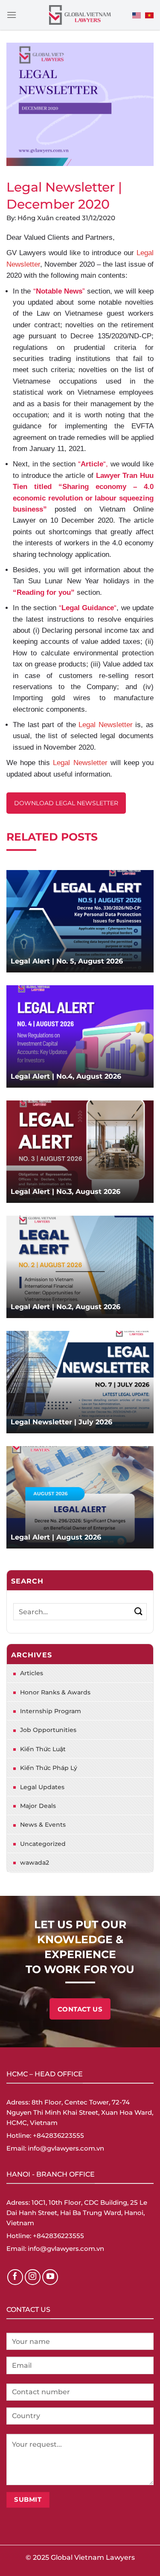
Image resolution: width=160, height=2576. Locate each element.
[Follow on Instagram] (33, 2277)
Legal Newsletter (106, 725)
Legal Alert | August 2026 (56, 1537)
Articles (32, 1673)
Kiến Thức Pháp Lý (49, 1768)
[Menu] (12, 15)
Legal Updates (42, 1787)
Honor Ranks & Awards (55, 1692)
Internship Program (51, 1711)
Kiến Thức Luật (43, 1749)
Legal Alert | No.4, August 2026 (66, 1076)
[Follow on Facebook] (15, 2277)
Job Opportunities (48, 1730)
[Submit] (138, 1611)
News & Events (43, 1825)
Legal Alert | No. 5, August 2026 (67, 961)
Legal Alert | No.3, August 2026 (65, 1192)
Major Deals (38, 1806)
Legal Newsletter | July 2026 (61, 1422)
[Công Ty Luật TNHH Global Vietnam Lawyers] (80, 15)
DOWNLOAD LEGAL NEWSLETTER (66, 803)
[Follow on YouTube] (50, 2277)
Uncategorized (43, 1844)
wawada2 (35, 1863)
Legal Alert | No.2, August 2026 (65, 1307)
